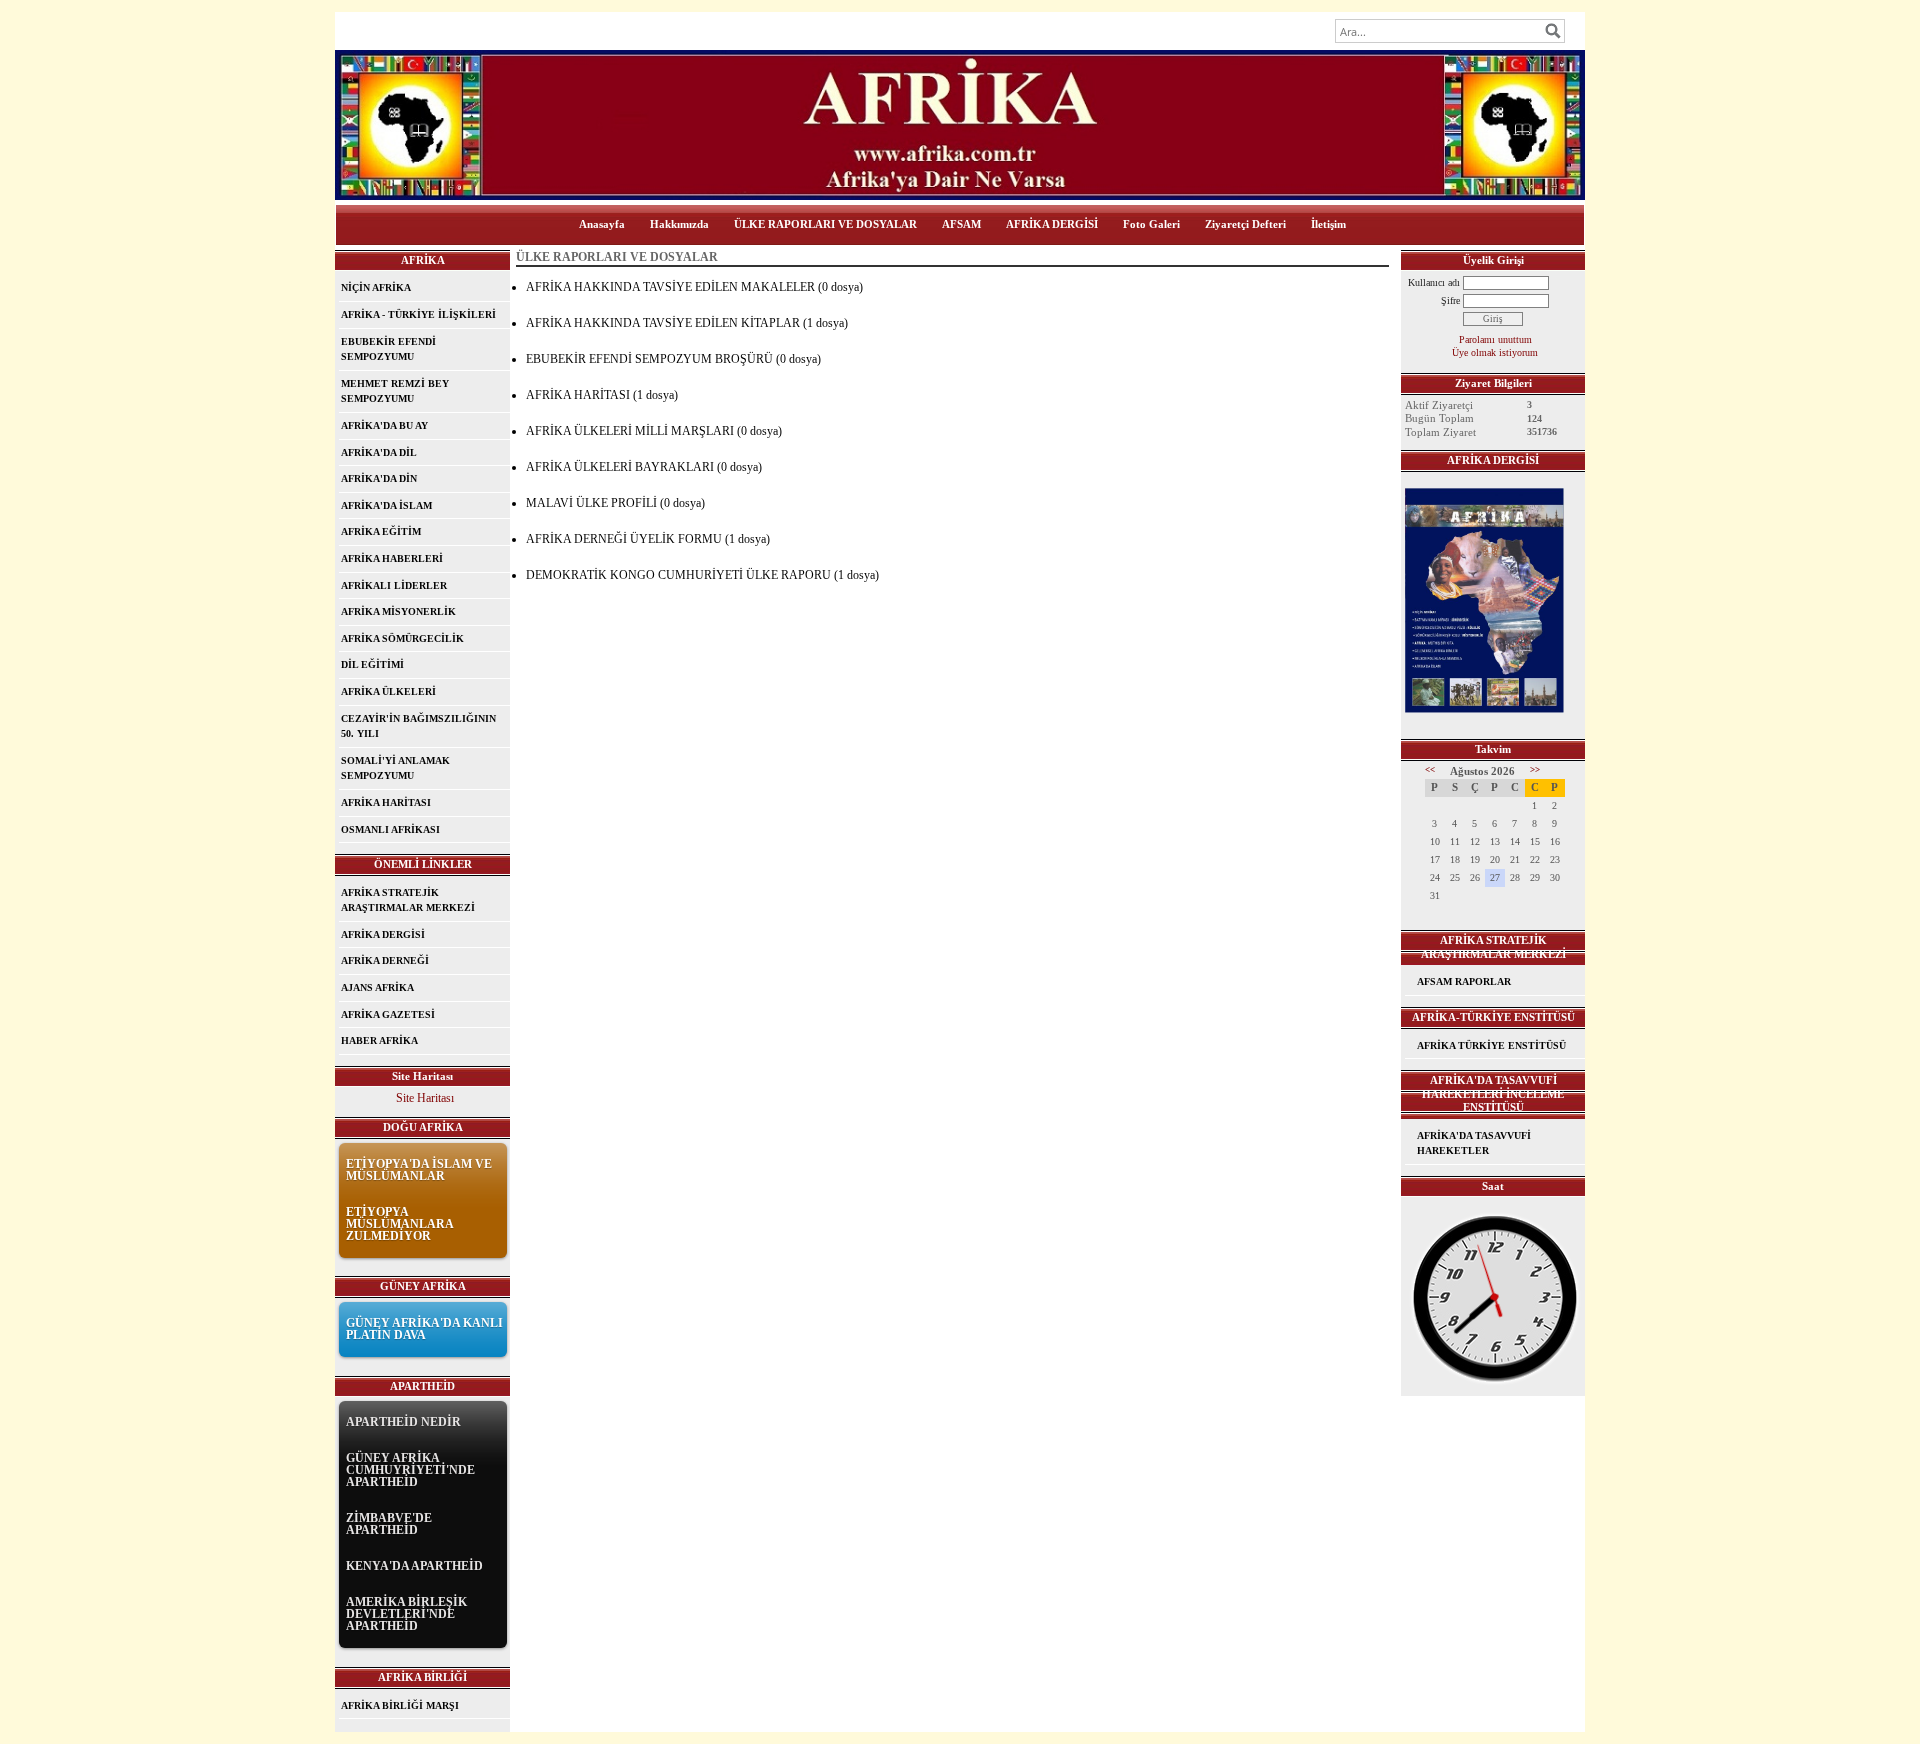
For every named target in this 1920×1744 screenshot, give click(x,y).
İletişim (1328, 224)
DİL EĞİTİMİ (372, 664)
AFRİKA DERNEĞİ (385, 960)
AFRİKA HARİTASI (386, 802)
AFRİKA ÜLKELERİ (388, 691)
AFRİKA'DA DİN (379, 478)
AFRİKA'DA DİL (379, 452)
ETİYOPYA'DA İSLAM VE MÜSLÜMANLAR (419, 1170)
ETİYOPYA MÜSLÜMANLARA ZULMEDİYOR (399, 1224)
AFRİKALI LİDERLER (394, 585)
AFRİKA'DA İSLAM (386, 505)
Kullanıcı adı (1434, 282)
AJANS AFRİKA (377, 987)
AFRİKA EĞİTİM (381, 531)
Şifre (1450, 300)
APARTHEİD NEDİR (403, 1422)
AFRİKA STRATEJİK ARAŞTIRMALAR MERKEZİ (408, 900)
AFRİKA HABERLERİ (392, 558)
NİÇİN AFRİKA (376, 287)
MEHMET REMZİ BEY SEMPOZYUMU (395, 391)
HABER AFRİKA (379, 1040)
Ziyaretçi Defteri (1245, 224)
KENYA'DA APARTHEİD (414, 1566)
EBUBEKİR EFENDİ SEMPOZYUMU (388, 349)
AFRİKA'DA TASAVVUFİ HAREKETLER (1474, 1143)
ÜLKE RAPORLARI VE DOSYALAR (825, 224)
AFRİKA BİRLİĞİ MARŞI (400, 1705)
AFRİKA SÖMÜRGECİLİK (402, 638)
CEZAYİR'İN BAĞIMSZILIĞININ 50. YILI (418, 726)
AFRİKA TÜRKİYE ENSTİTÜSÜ (1491, 1045)
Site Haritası (425, 1098)
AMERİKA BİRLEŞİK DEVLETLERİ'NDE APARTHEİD (406, 1614)
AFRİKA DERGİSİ (1052, 224)
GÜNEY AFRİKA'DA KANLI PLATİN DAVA (424, 1329)
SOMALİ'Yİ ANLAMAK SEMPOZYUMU (395, 768)
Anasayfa (602, 224)
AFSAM (961, 224)
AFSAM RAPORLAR (1464, 981)
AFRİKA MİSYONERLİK (398, 611)
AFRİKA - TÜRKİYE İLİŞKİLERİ (418, 314)
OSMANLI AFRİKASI (390, 829)
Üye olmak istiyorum (1495, 352)
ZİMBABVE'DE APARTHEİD (389, 1524)
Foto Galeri (1151, 224)
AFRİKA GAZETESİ (388, 1014)
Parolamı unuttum (1495, 339)
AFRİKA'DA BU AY (384, 425)
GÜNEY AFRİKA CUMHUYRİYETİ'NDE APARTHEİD (410, 1470)
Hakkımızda (679, 224)
